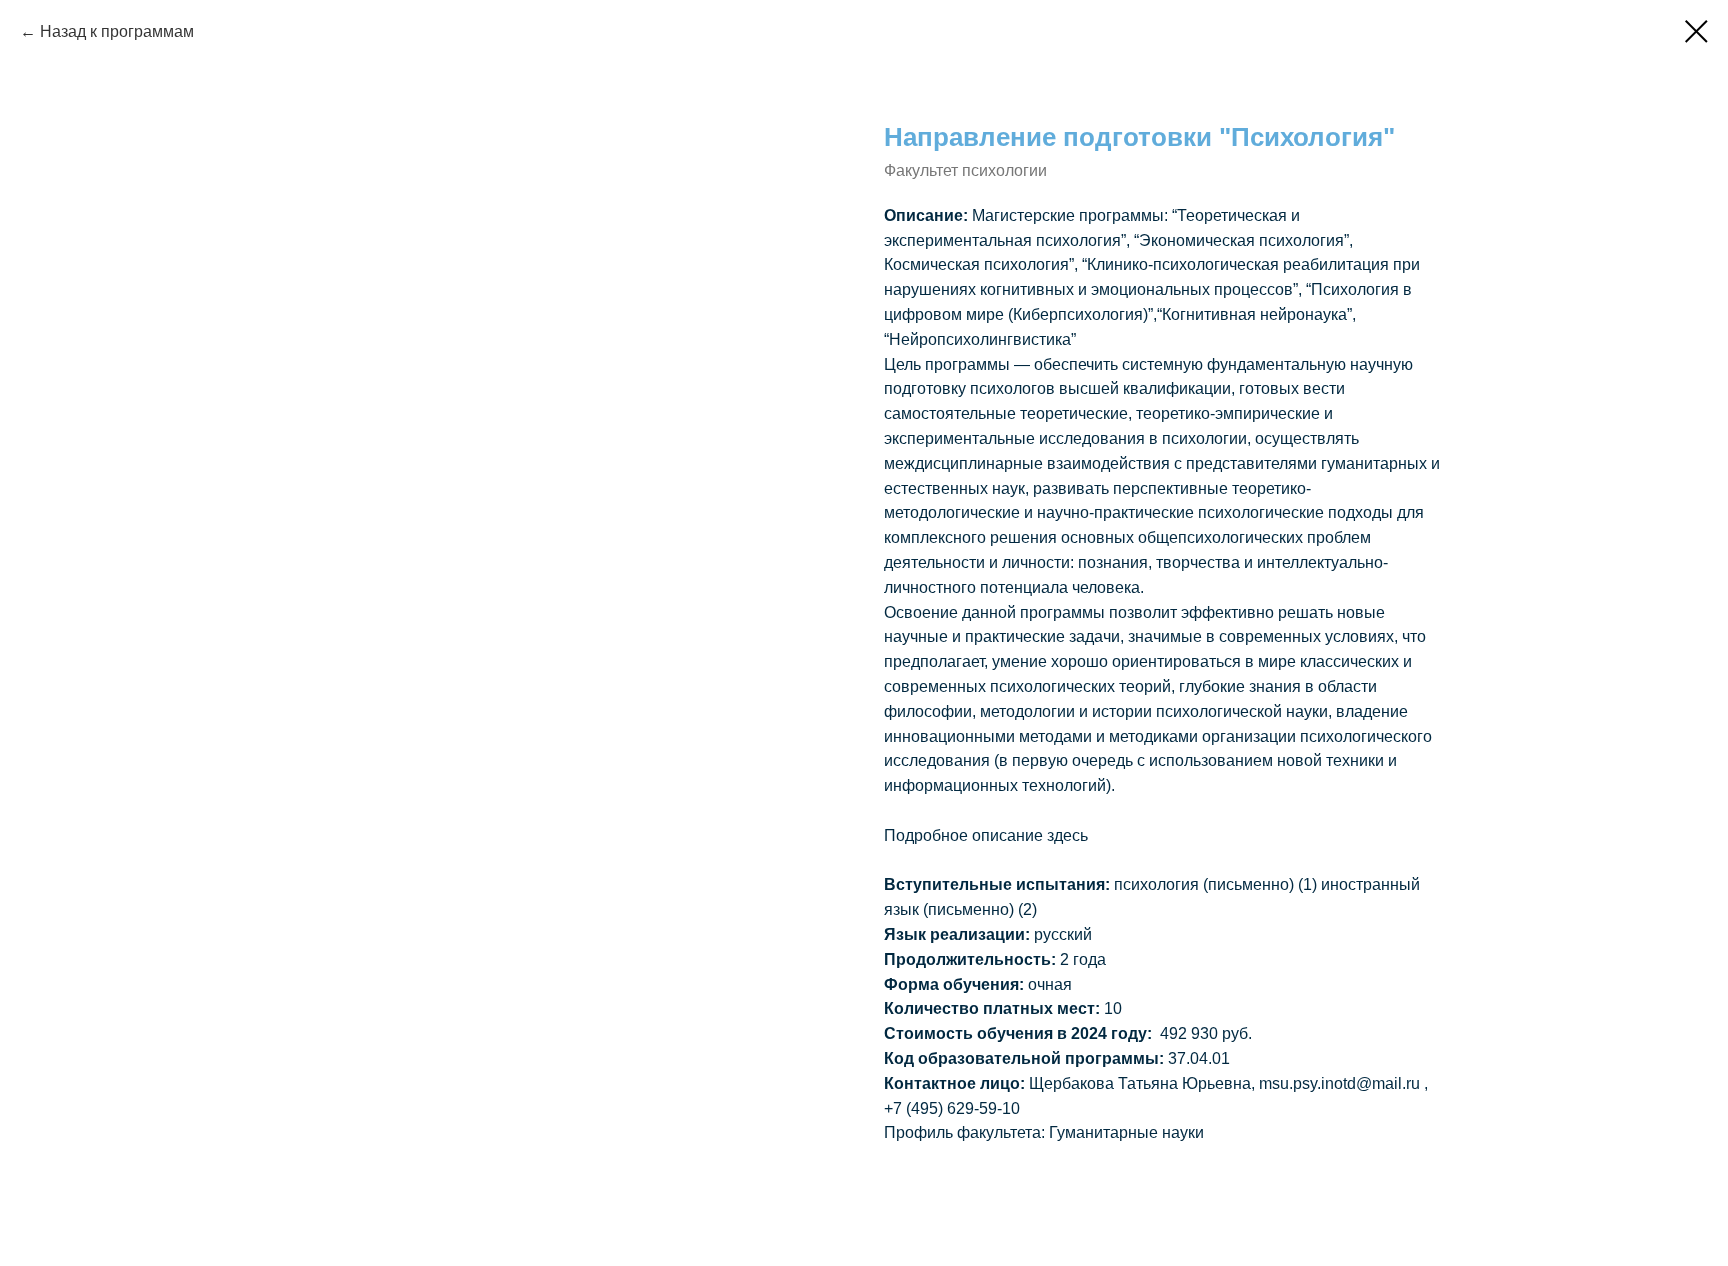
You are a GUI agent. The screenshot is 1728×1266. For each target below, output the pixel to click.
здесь (1067, 835)
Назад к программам (119, 31)
